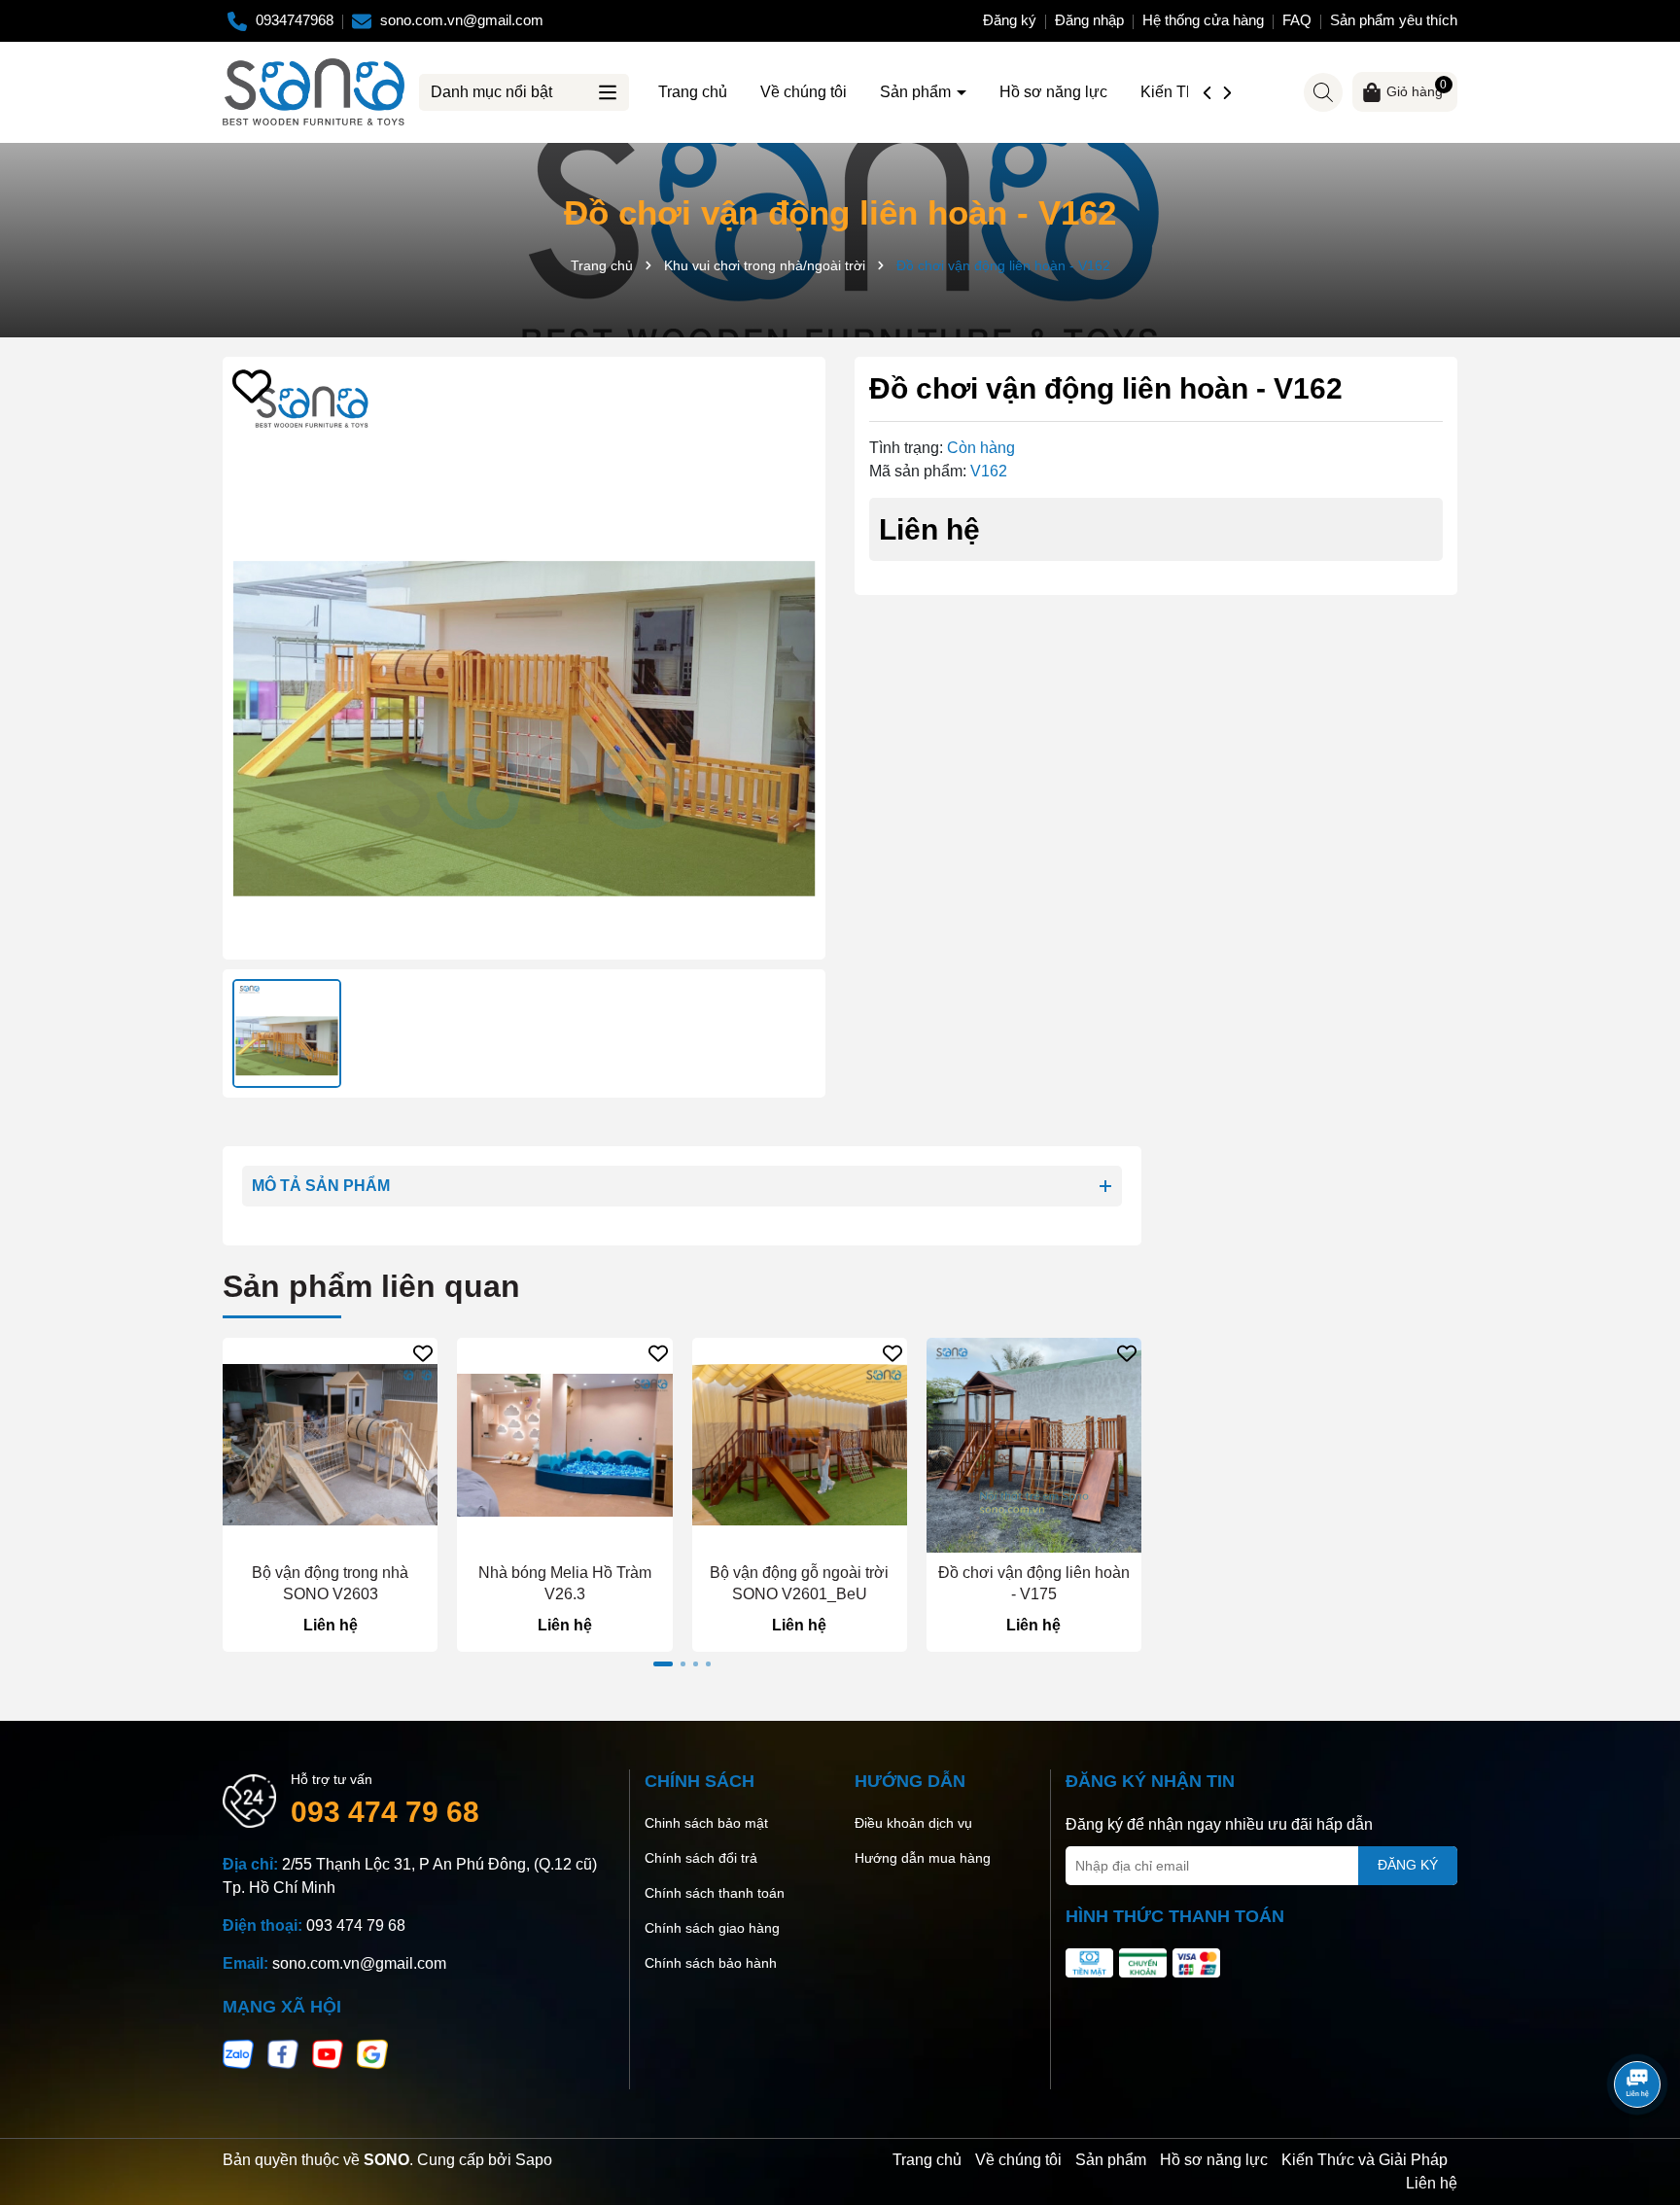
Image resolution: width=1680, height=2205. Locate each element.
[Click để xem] (524, 658)
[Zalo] (238, 2053)
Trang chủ (693, 92)
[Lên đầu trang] (1638, 2030)
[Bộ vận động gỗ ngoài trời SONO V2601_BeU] (800, 1445)
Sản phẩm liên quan (371, 1286)
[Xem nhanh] (330, 1537)
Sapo (534, 2160)
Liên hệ (1432, 2183)
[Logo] (314, 90)
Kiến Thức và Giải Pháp (1365, 2160)
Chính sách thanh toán (715, 1893)
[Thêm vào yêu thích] (252, 386)
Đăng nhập (1089, 20)
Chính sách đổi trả (701, 1858)
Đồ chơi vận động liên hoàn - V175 (1034, 1583)
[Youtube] (328, 2053)
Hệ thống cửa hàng (1203, 20)
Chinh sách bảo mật (706, 1823)
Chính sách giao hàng (712, 1928)
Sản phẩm (917, 92)
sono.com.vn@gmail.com (359, 1963)
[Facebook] (283, 2053)
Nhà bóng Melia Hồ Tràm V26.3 (565, 1583)
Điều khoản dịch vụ (913, 1823)
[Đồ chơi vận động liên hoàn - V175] (1034, 1445)
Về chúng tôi (804, 92)
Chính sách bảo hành (711, 1963)
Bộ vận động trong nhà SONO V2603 (330, 1583)
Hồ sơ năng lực (1053, 92)
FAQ (1297, 20)
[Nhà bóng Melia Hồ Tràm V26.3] (564, 1445)
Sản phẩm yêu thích (1394, 20)
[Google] (372, 2053)
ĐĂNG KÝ (1408, 1865)
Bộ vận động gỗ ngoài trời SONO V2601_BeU (799, 1583)
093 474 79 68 (385, 1812)
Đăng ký (1010, 20)
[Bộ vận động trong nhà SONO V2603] (330, 1445)
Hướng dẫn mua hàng (923, 1858)
